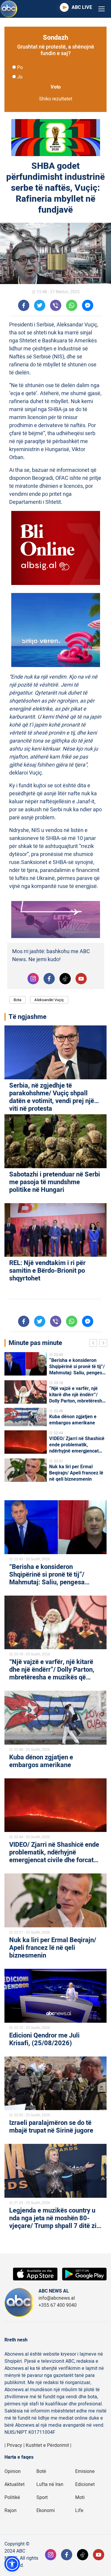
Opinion (13, 2471)
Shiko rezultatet (56, 99)
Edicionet (85, 2484)
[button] (12, 2564)
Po (20, 68)
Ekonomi (46, 2511)
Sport (42, 2498)
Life (79, 2511)
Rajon (11, 2511)
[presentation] (94, 1344)
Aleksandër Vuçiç (49, 1000)
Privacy (15, 2445)
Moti (80, 2498)
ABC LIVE (82, 7)
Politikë (12, 2498)
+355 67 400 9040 (58, 2305)
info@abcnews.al (57, 2298)
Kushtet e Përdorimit (47, 2445)
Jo (20, 77)
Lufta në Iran (50, 2484)
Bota (17, 1000)
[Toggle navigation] (102, 9)
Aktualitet (15, 2484)
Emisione (85, 2471)
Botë (41, 2471)
